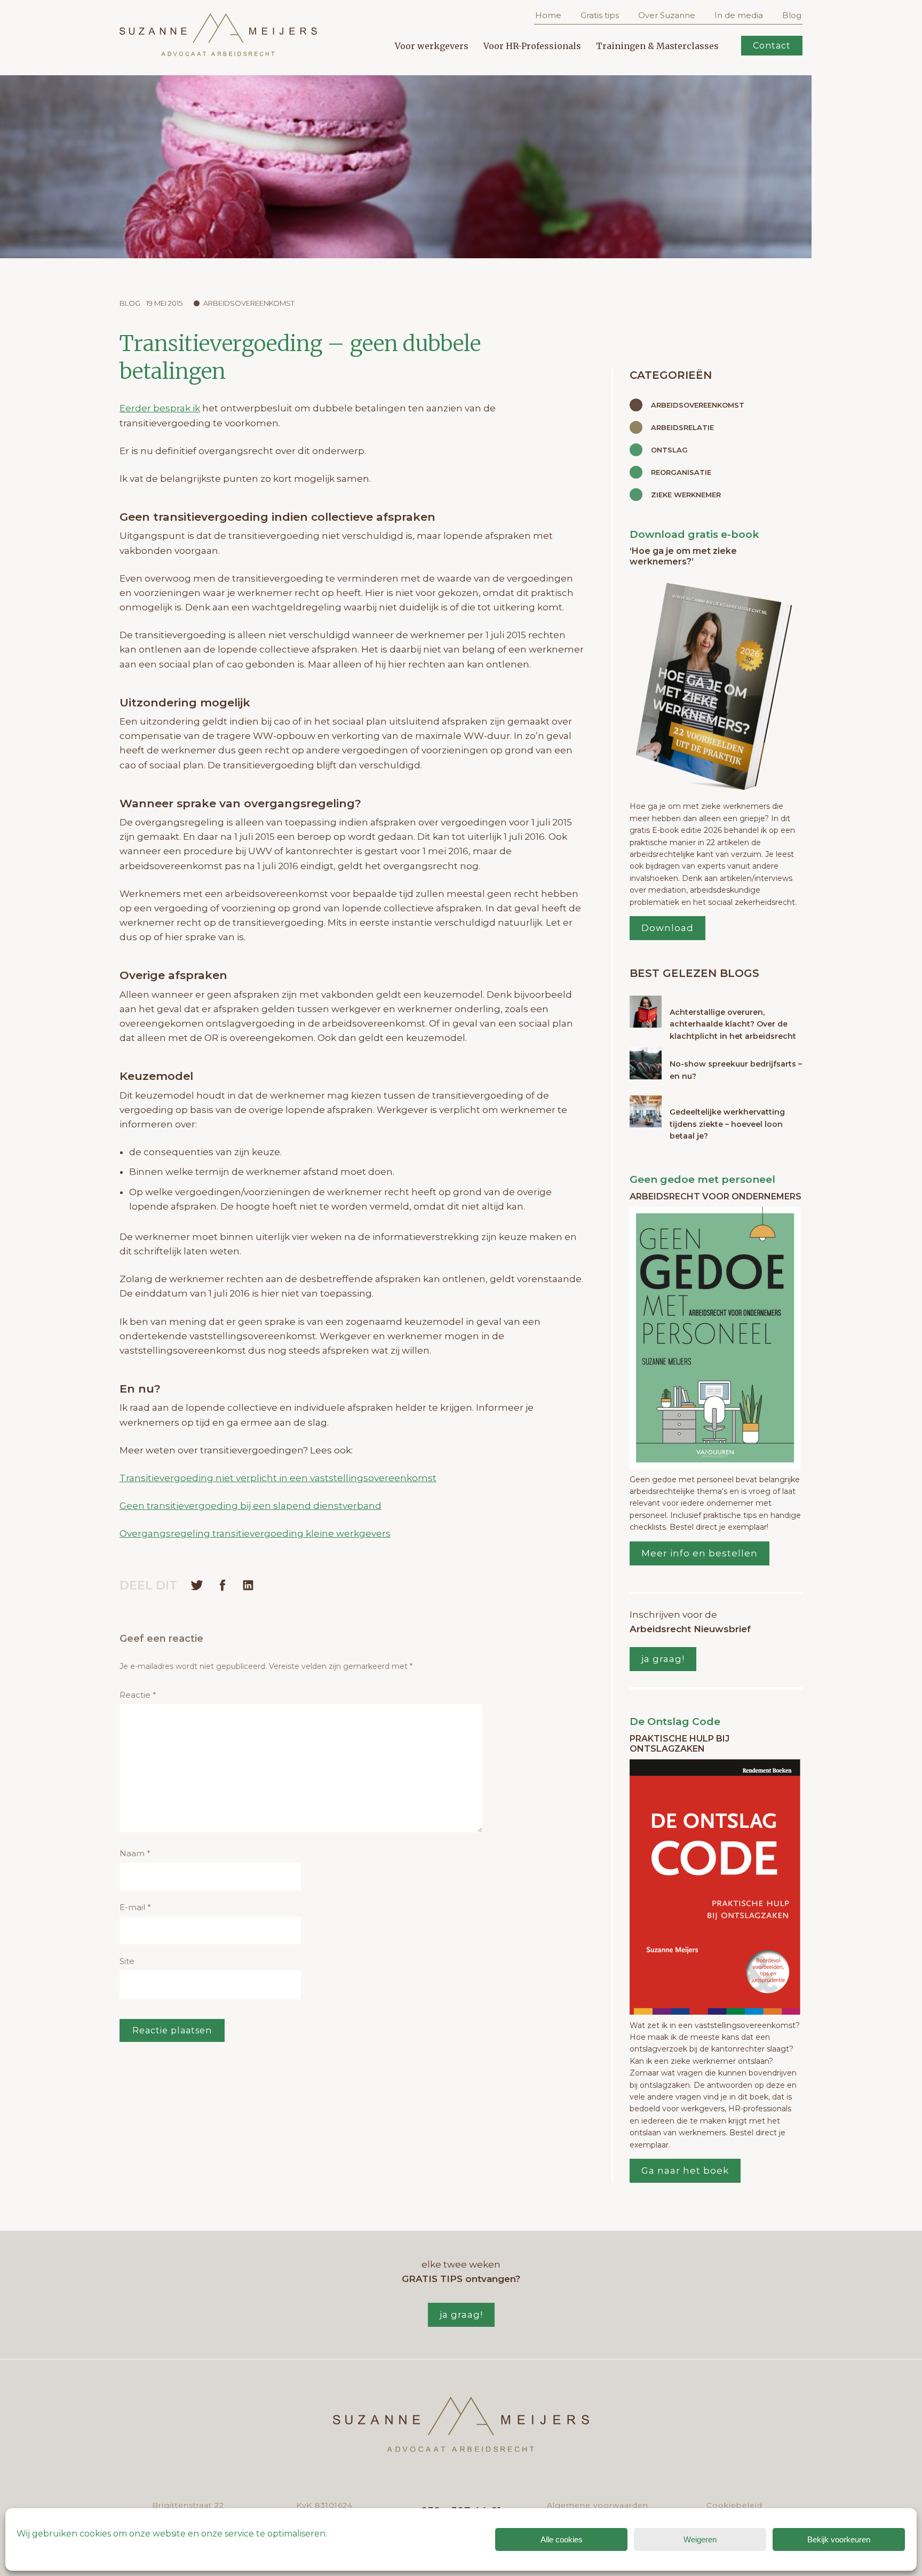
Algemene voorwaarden (598, 2505)
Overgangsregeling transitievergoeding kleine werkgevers (255, 1533)
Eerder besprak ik (160, 408)
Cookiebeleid (734, 2505)
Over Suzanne (667, 15)
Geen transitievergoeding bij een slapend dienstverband (251, 1506)
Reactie (138, 1695)
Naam (135, 1853)
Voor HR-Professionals (532, 46)
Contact (772, 46)
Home (548, 15)
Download (667, 928)
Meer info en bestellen (700, 1553)
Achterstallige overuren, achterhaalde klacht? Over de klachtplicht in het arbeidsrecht (733, 1024)
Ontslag (669, 450)
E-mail (135, 1907)
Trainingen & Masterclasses (657, 46)
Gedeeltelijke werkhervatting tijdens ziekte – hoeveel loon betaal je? (727, 1124)
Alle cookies (562, 2539)
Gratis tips (600, 15)
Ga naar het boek (685, 2170)
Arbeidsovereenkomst (249, 303)
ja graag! (663, 1659)
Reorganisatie (681, 472)
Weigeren (700, 2539)
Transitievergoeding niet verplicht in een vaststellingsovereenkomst (278, 1478)
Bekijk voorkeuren (839, 2539)
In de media (739, 15)
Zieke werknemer (686, 495)
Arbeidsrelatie (682, 427)
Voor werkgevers (432, 46)
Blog (792, 15)
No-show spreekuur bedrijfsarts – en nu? (736, 1070)
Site (127, 1961)
